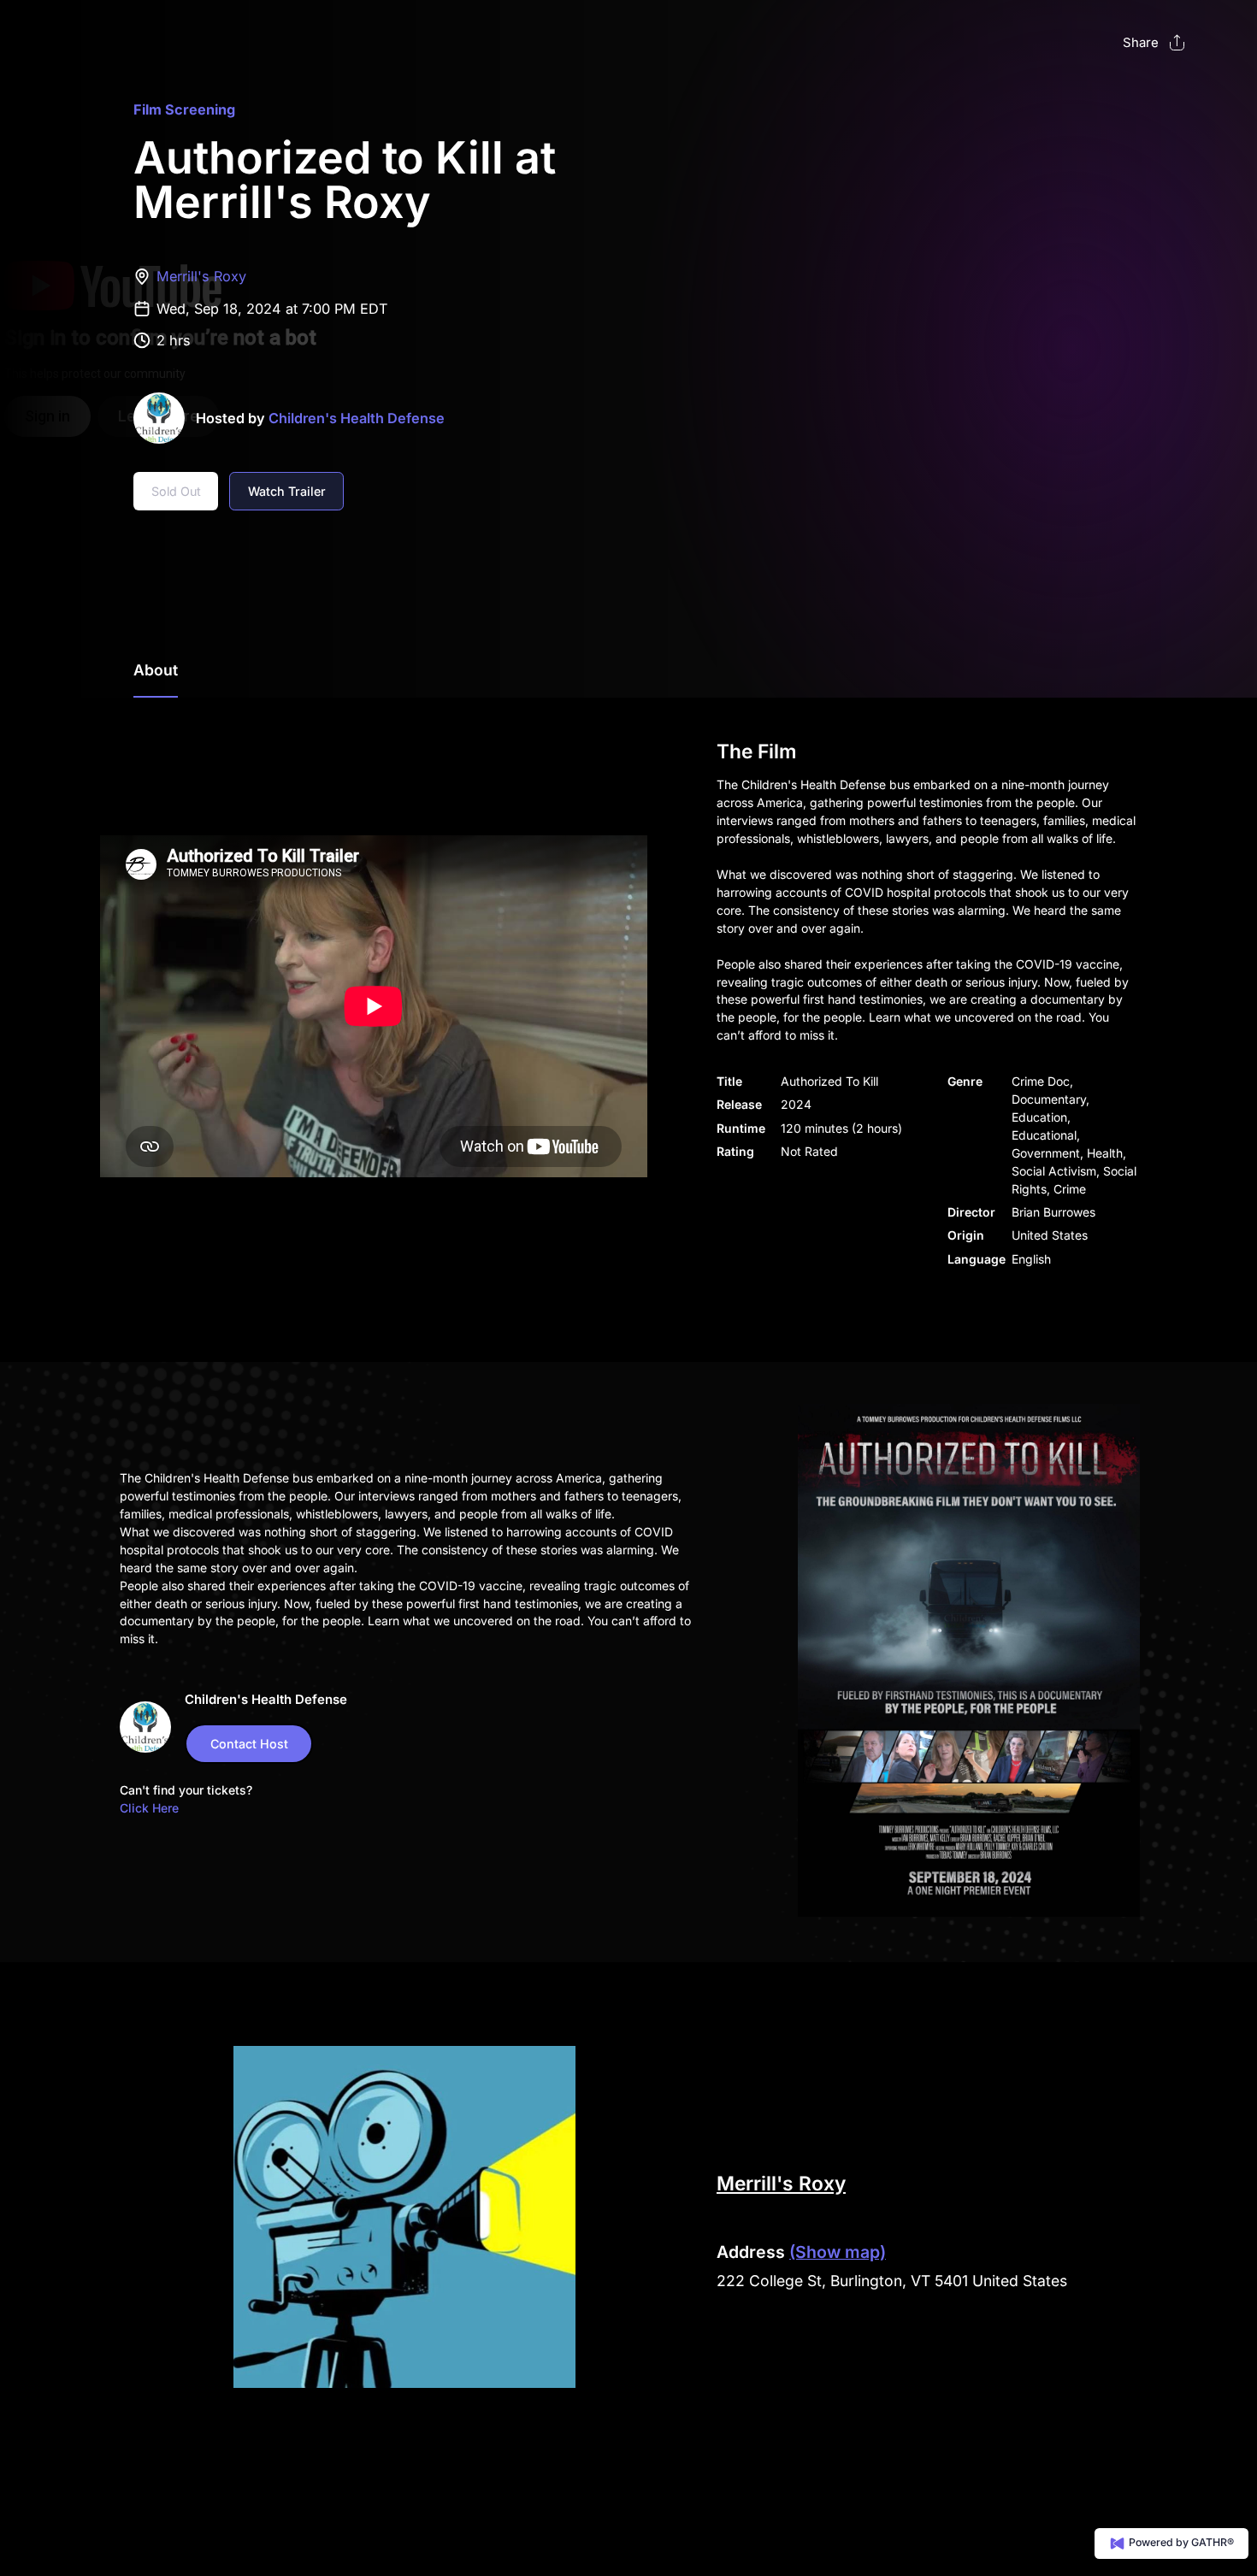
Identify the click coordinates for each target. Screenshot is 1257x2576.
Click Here (149, 1808)
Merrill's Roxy (201, 276)
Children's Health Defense (357, 418)
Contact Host (249, 1744)
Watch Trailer (287, 491)
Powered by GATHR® (1180, 2542)
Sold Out (176, 491)
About (156, 670)
